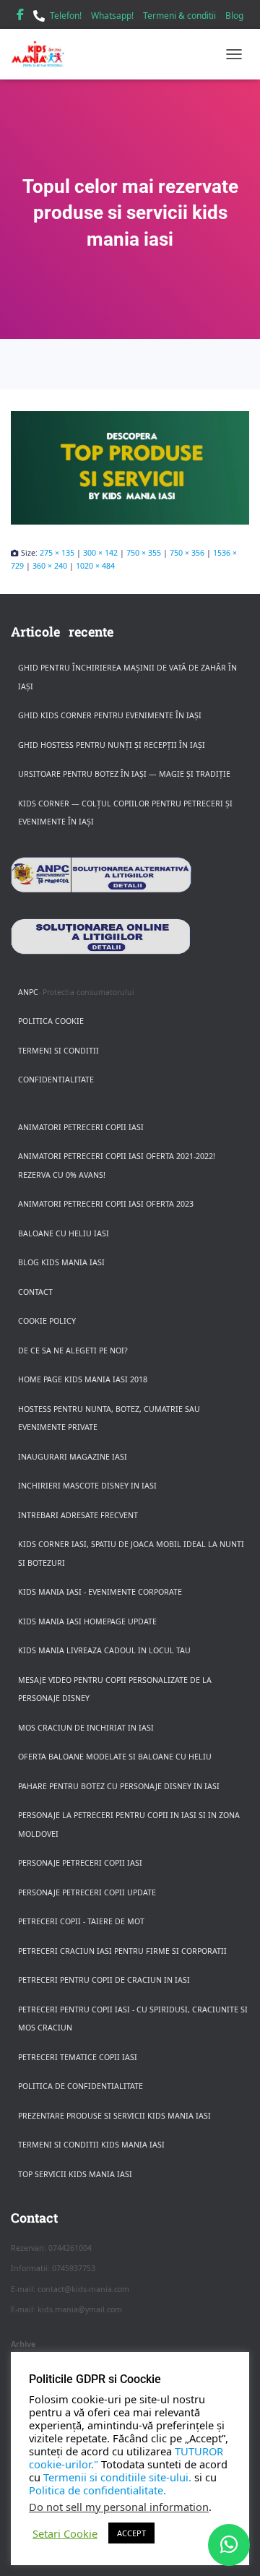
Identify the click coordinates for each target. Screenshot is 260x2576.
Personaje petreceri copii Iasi (80, 1863)
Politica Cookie (51, 1021)
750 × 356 (187, 553)
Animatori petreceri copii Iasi (81, 1127)
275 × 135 (57, 553)
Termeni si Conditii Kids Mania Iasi (91, 2145)
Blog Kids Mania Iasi (61, 1262)
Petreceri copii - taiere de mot (81, 1921)
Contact (35, 1292)
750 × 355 (144, 553)
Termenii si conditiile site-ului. (117, 2477)
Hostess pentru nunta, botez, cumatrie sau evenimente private (109, 1418)
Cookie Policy (47, 1321)
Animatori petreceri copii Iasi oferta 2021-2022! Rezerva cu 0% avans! (117, 1166)
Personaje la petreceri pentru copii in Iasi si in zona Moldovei (129, 1825)
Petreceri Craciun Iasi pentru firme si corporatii (122, 1951)
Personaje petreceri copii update (87, 1892)
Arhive (23, 2344)
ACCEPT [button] (131, 2533)
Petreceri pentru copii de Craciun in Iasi (104, 1980)
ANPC (28, 992)
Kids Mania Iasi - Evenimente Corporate (100, 1592)
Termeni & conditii (179, 16)
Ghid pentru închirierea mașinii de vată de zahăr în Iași (127, 677)
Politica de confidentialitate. (97, 2490)
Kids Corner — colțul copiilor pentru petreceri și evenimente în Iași (125, 813)
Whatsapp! (112, 16)
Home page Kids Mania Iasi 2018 (83, 1379)
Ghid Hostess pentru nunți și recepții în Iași (112, 745)
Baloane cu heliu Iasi (64, 1233)
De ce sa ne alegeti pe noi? (73, 1351)
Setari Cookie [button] (65, 2533)
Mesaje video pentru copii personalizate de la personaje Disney (115, 1689)
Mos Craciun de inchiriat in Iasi (86, 1728)
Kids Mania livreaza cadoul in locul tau (104, 1650)
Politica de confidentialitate (81, 2086)
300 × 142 (100, 553)
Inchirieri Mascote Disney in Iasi (87, 1486)
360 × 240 (50, 566)
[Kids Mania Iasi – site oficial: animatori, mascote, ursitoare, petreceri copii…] (43, 54)
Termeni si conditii (58, 1051)
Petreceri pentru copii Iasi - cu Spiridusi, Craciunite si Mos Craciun (133, 2019)
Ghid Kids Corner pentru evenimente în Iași (110, 715)
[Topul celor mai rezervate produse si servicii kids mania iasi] (130, 468)
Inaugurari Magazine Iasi (73, 1457)
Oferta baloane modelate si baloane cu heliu (115, 1757)
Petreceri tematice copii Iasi (78, 2057)
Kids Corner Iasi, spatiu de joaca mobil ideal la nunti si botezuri (131, 1554)
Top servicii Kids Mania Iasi (75, 2174)
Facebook (20, 17)
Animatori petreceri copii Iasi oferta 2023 (106, 1204)
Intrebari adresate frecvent (78, 1515)
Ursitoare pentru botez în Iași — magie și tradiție (124, 774)
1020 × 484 (95, 566)
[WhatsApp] (229, 2545)
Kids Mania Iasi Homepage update (87, 1621)
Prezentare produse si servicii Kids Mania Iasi (114, 2116)
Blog (234, 16)
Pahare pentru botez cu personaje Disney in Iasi (119, 1786)
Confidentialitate (56, 1080)
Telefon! (66, 16)
